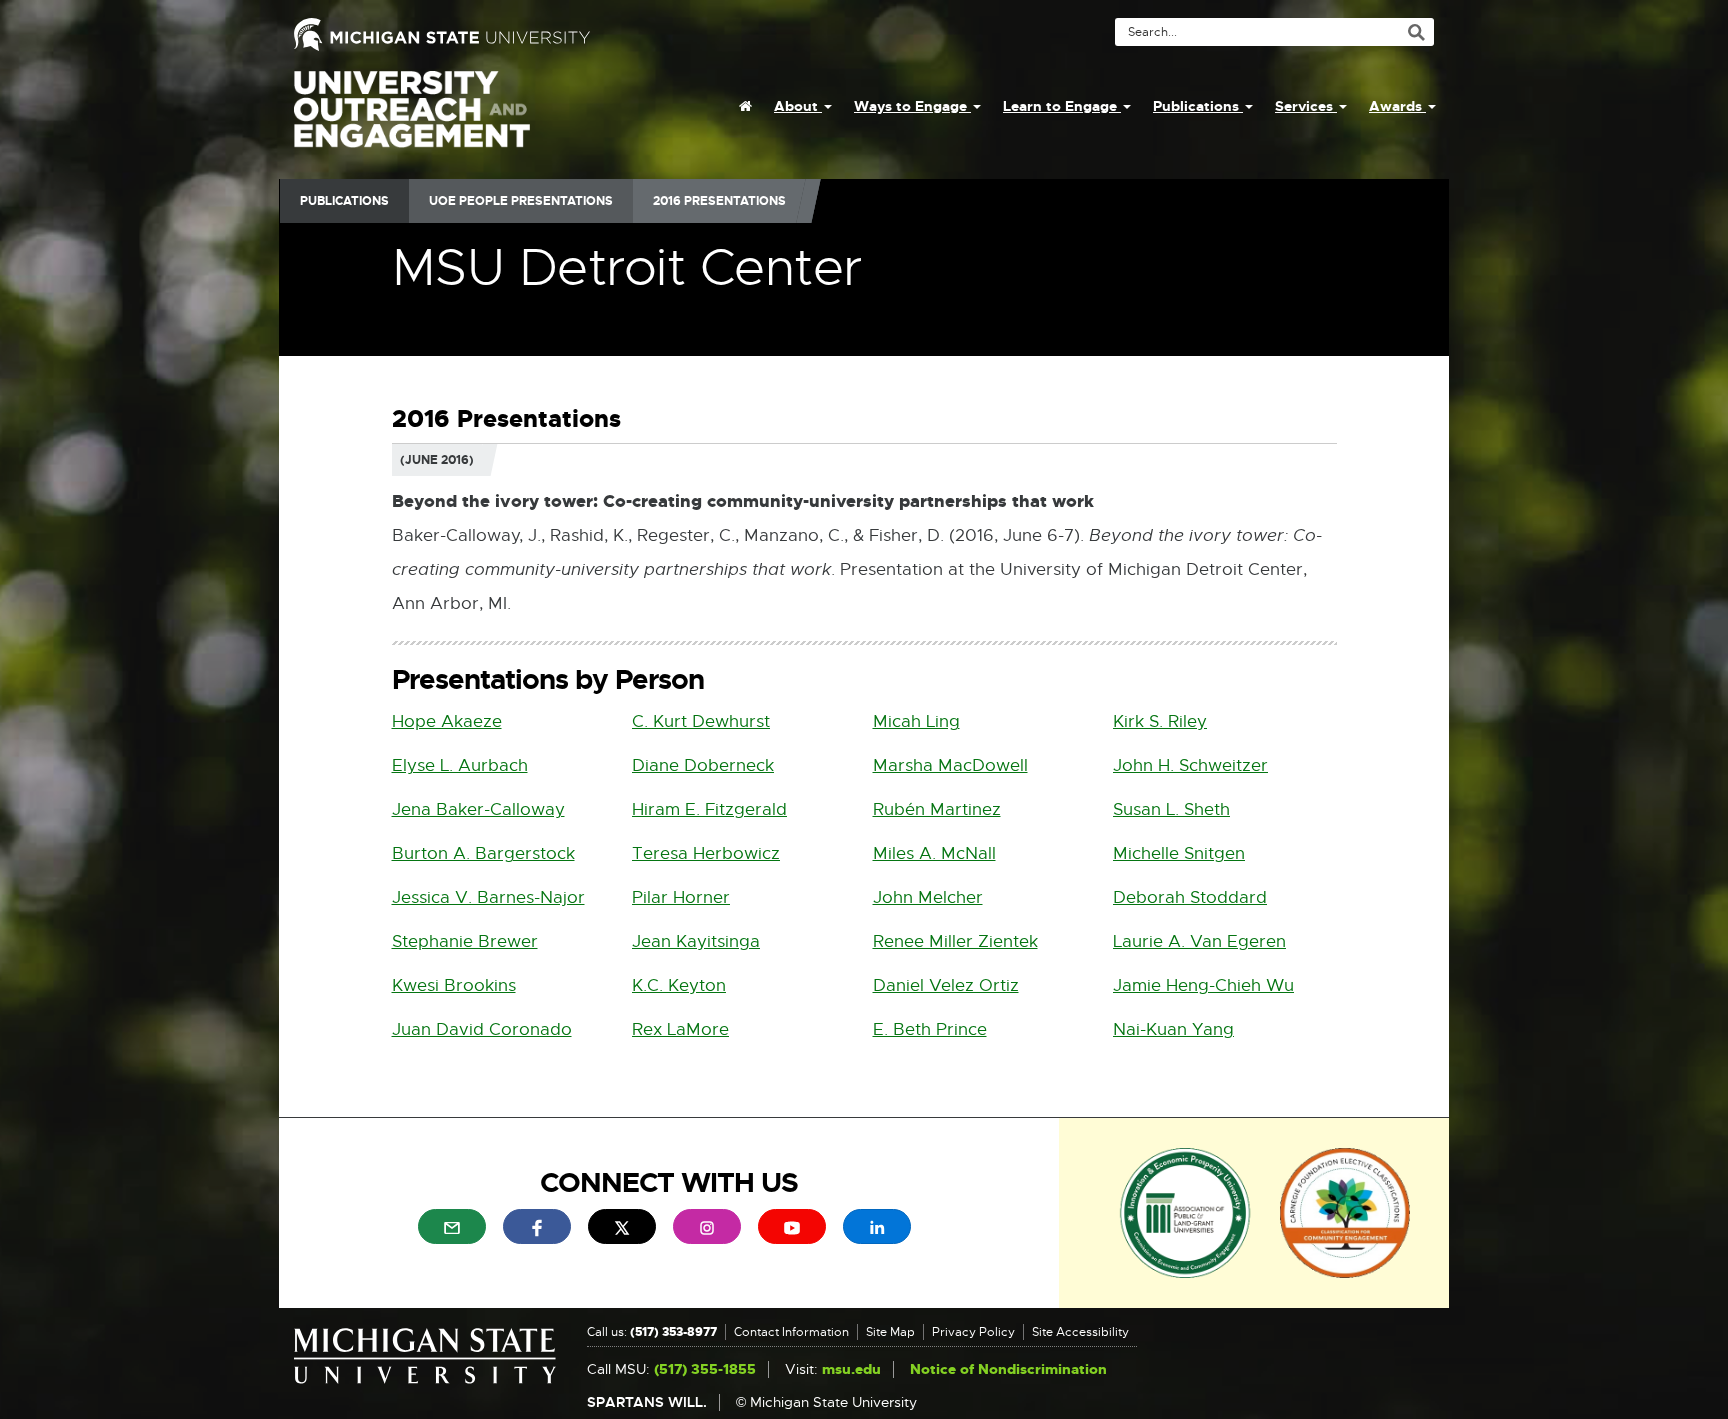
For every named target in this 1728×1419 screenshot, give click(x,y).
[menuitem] (745, 106)
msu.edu (851, 1369)
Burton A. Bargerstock (483, 853)
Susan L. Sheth (1171, 809)
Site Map (890, 1332)
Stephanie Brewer (465, 941)
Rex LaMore (680, 1029)
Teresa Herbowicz (706, 853)
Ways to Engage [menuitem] (912, 106)
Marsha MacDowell (950, 765)
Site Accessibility (1080, 1332)
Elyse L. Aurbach (460, 765)
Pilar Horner (681, 897)
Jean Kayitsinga (696, 941)
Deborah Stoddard (1190, 897)
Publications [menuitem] (1198, 106)
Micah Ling (916, 721)
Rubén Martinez (937, 809)
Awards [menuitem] (1397, 106)
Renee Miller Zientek (955, 941)
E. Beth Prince (930, 1029)
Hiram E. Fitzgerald (709, 809)
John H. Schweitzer (1190, 765)
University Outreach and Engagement (412, 120)
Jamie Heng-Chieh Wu (1203, 985)
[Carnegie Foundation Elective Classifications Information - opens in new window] (1345, 1212)
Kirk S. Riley (1160, 721)
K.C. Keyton (679, 985)
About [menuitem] (798, 106)
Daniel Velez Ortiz (946, 985)
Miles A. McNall (934, 853)
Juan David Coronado (482, 1029)
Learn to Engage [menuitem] (1062, 106)
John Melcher (928, 897)
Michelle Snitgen (1179, 853)
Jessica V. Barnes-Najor (488, 897)
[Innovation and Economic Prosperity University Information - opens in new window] (1185, 1212)
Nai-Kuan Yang (1173, 1029)
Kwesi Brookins (454, 985)
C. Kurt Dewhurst (701, 721)
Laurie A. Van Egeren (1199, 941)
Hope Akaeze (447, 721)
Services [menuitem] (1306, 106)
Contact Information (791, 1332)
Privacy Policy (973, 1332)
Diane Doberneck (703, 765)
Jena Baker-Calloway (478, 809)
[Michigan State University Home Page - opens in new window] (571, 34)
